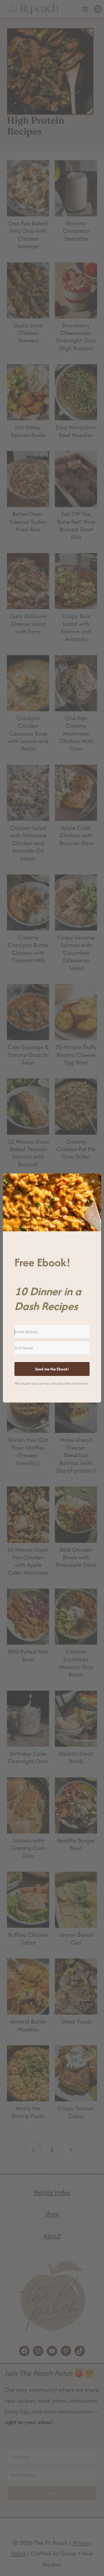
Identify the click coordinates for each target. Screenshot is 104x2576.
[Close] (93, 1182)
